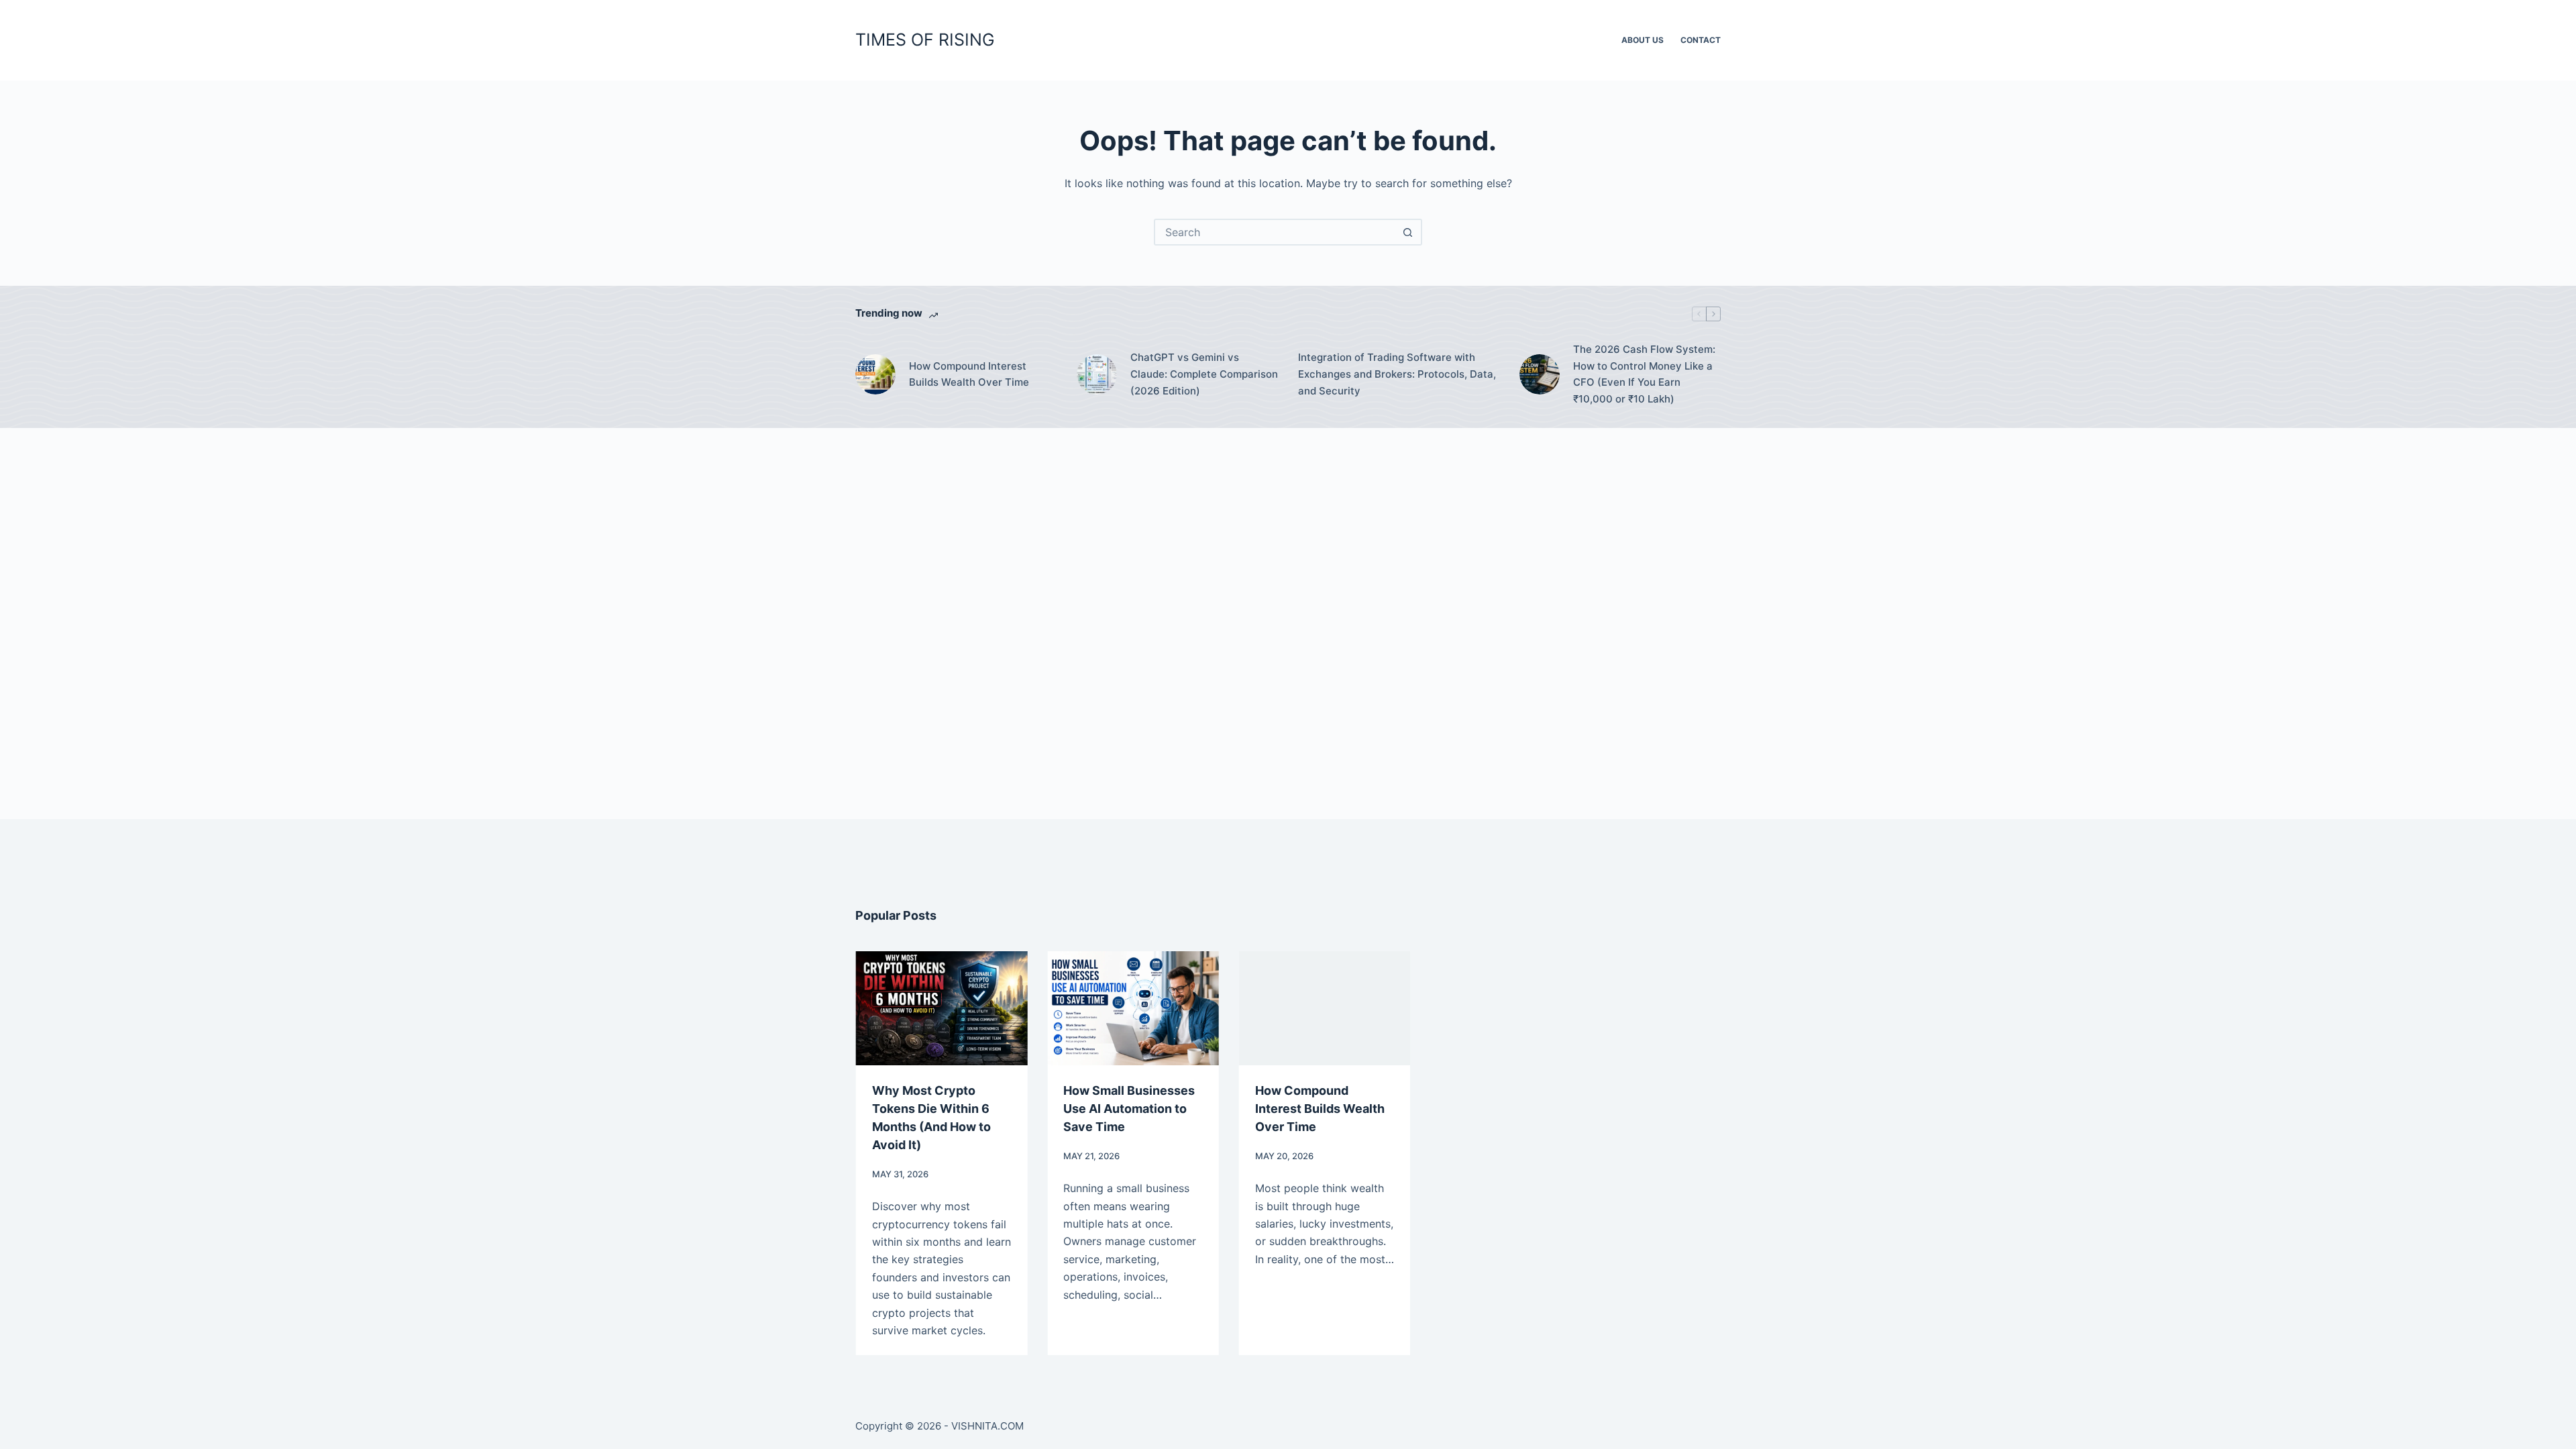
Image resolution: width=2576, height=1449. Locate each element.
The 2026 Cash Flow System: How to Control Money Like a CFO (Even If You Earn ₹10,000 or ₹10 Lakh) (1644, 374)
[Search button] (1407, 232)
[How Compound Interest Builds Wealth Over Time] (875, 374)
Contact (1701, 40)
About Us (1643, 40)
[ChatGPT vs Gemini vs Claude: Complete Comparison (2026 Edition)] (1097, 374)
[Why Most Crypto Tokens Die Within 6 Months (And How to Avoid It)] (941, 1008)
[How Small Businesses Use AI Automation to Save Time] (1133, 1008)
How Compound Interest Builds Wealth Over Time (969, 374)
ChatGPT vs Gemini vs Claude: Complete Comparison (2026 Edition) (1204, 374)
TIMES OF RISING (925, 40)
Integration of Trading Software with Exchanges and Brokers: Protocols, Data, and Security (1397, 374)
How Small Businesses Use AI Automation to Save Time (1129, 1109)
